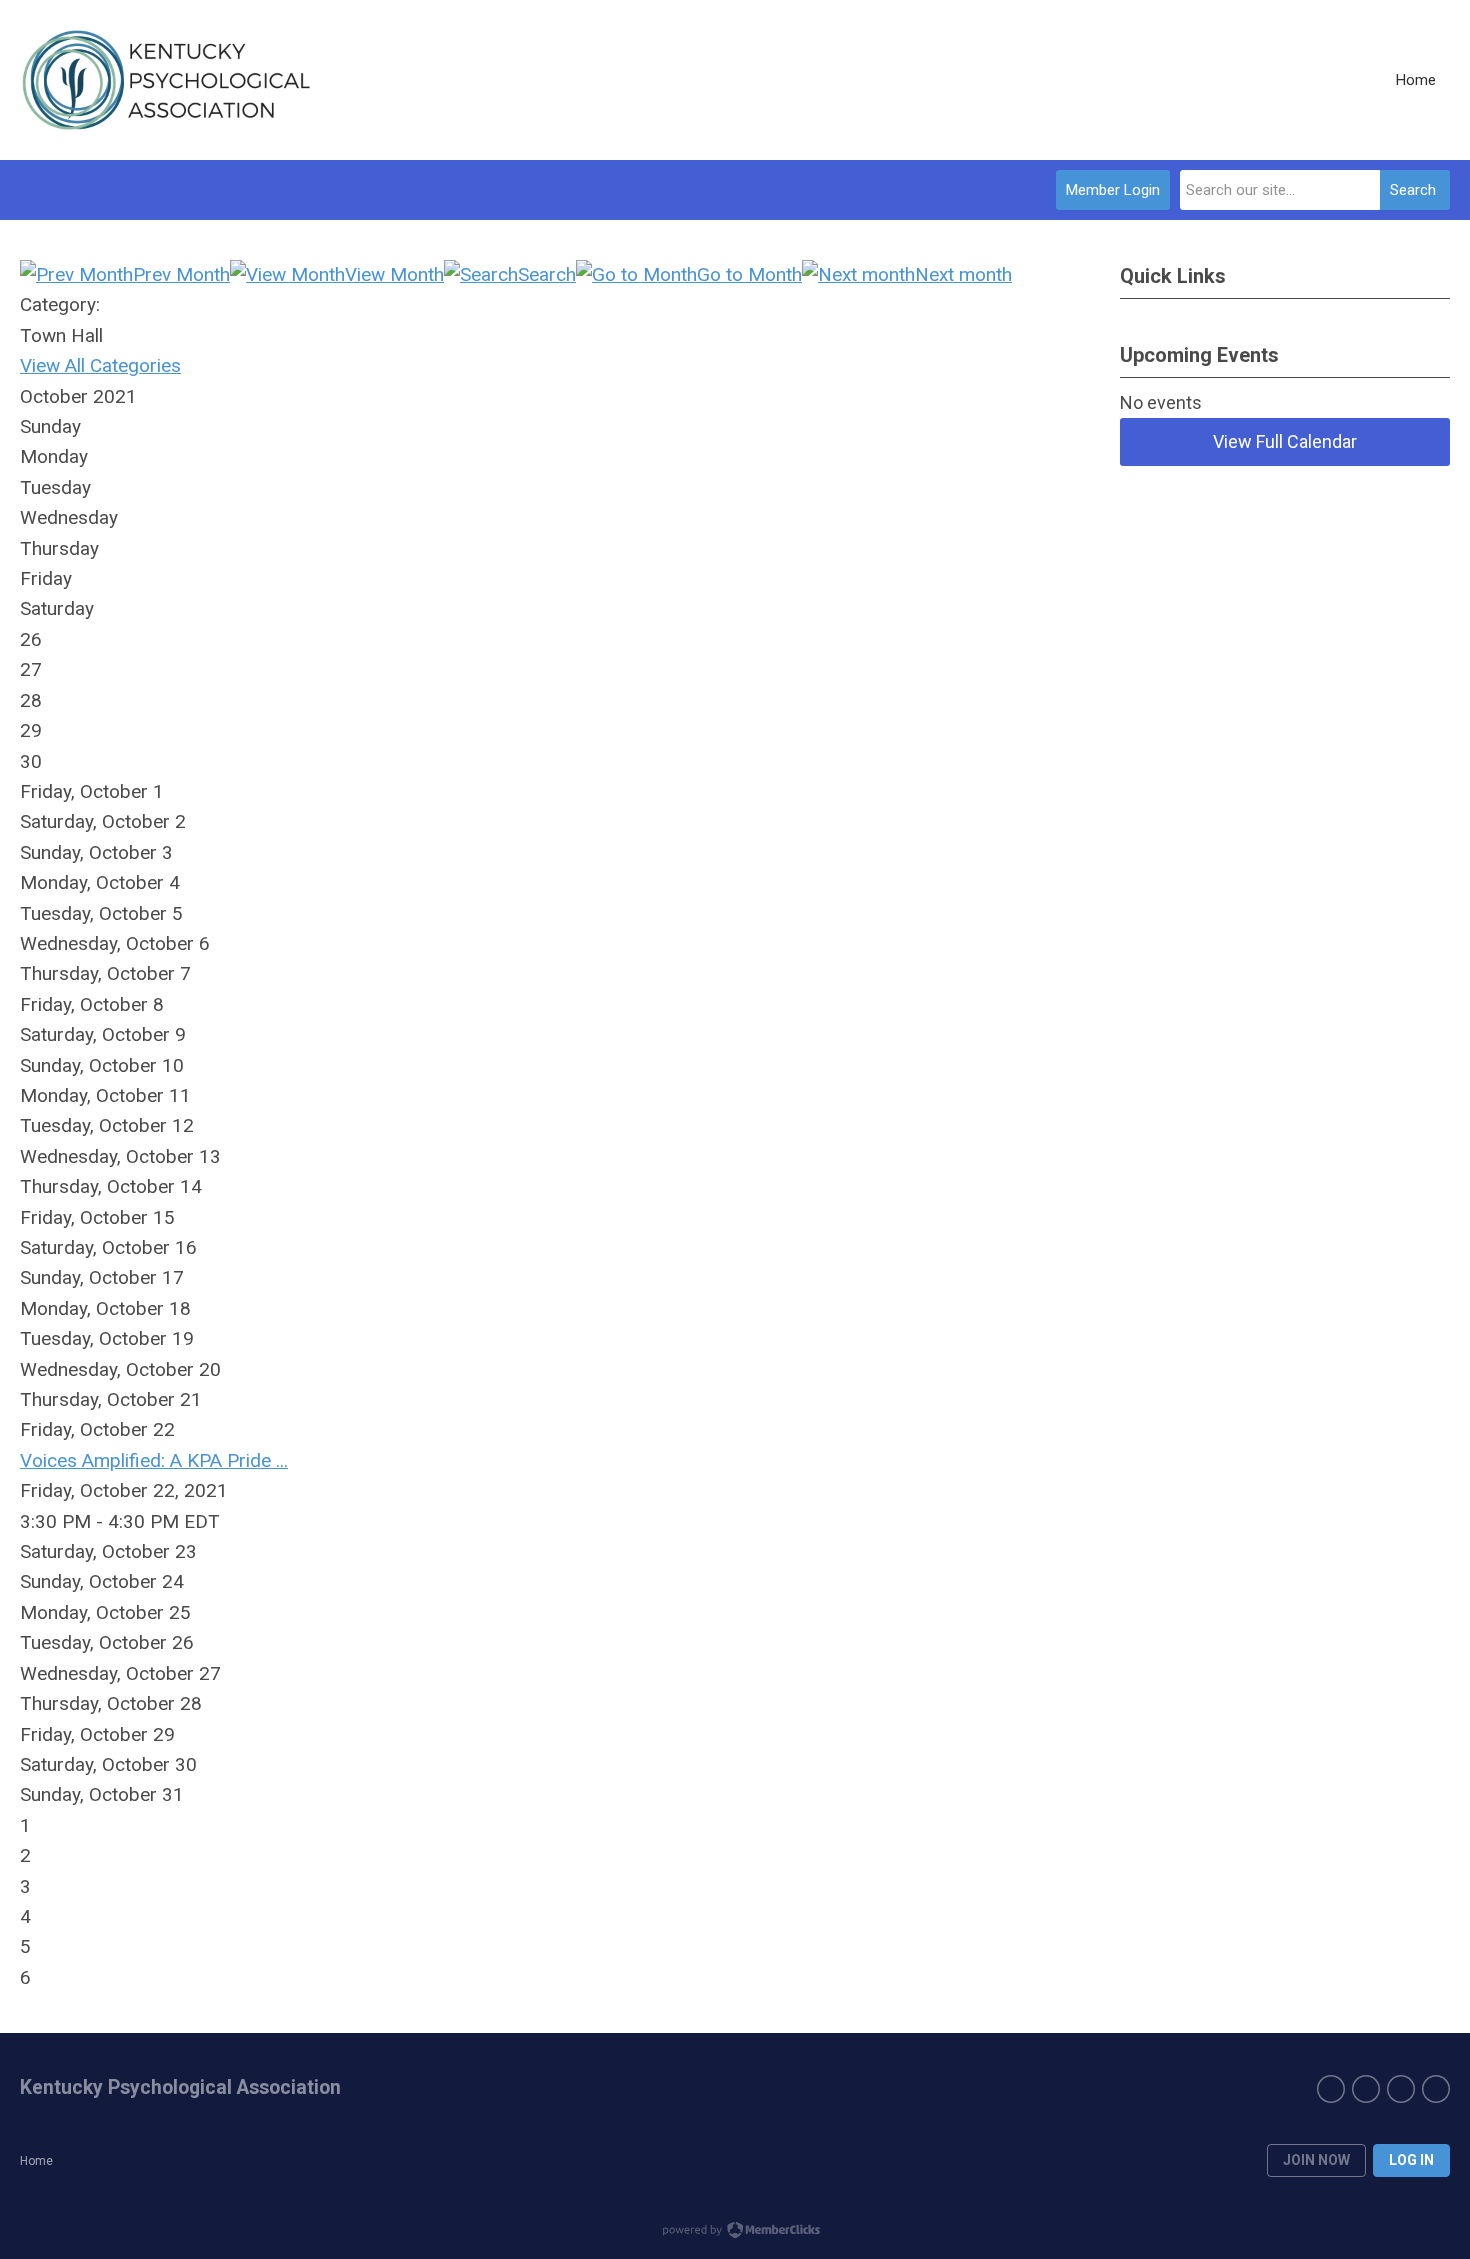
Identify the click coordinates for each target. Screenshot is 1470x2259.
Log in (1411, 2160)
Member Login (1113, 190)
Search (1413, 190)
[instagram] (1401, 2089)
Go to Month (749, 274)
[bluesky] (1436, 2089)
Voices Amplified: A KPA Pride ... (154, 1460)
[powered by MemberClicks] (735, 2232)
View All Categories (100, 365)
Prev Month (181, 274)
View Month (394, 274)
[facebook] (1331, 2089)
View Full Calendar (1285, 441)
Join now (1316, 2160)
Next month (963, 274)
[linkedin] (1366, 2089)
